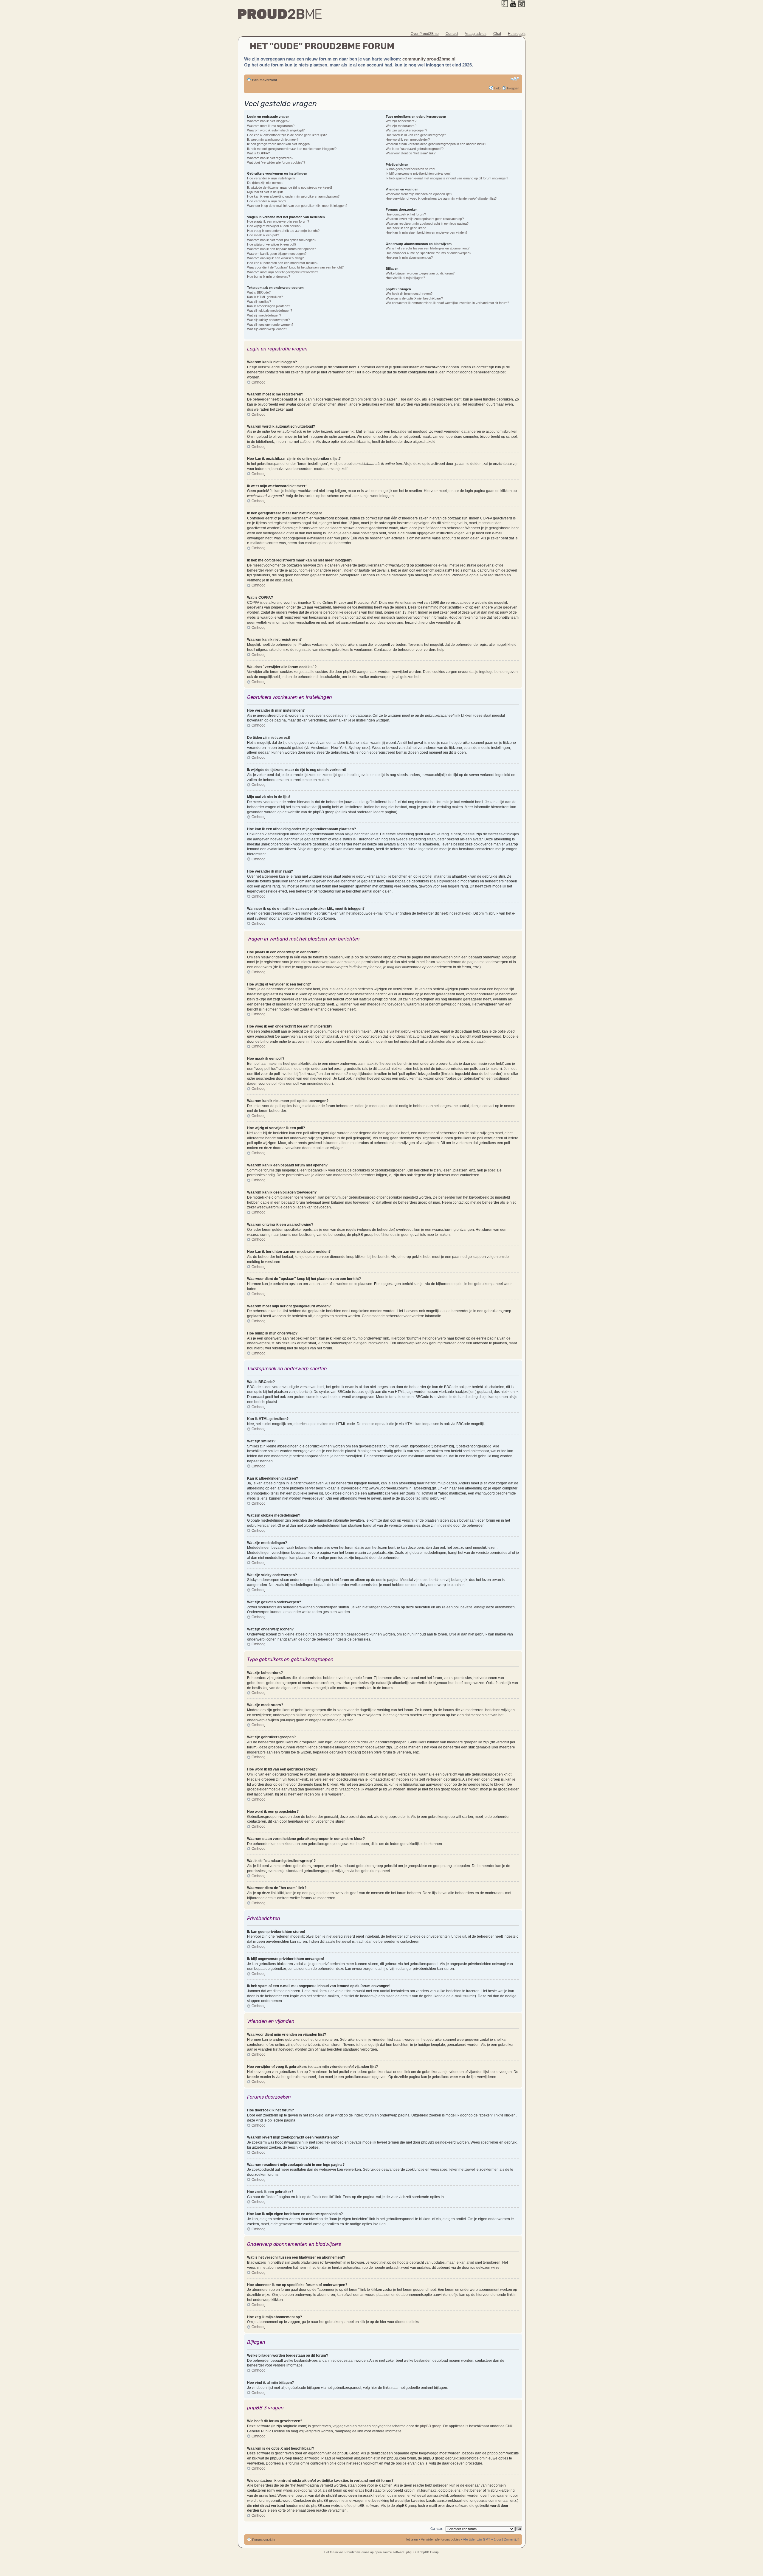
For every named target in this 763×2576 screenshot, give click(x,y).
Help (497, 88)
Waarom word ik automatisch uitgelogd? (276, 130)
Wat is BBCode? (259, 292)
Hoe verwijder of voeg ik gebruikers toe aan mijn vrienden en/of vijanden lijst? (441, 198)
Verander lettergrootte (515, 79)
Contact (452, 34)
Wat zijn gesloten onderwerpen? (270, 325)
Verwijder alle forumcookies (441, 2539)
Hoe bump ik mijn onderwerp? (269, 277)
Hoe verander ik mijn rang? (267, 201)
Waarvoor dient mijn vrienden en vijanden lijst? (419, 194)
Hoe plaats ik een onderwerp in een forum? (278, 221)
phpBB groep (431, 2426)
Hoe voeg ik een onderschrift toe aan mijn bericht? (283, 231)
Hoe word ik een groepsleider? (408, 139)
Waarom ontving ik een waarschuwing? (275, 258)
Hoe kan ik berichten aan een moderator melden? (283, 263)
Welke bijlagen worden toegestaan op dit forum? (420, 273)
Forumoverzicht (265, 80)
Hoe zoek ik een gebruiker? (406, 228)
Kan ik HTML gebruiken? (265, 297)
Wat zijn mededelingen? (264, 315)
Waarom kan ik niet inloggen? (268, 121)
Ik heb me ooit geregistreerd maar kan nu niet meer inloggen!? (292, 149)
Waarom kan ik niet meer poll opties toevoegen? (282, 240)
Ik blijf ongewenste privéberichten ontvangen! (418, 173)
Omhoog (259, 382)
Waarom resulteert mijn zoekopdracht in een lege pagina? (427, 224)
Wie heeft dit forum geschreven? (409, 294)
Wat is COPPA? (258, 153)
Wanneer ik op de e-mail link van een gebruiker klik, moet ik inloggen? (297, 206)
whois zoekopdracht (299, 2490)
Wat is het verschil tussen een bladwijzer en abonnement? (428, 248)
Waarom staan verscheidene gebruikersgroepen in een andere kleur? (436, 144)
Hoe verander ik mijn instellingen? (271, 178)
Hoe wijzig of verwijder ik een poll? (272, 244)
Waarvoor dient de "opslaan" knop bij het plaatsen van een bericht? (295, 267)
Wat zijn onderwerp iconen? (267, 329)
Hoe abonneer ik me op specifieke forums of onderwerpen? (428, 253)
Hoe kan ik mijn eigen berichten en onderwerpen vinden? (427, 232)
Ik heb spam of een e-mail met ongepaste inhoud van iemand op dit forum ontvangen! (447, 178)
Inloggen (513, 88)
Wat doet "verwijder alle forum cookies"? (276, 162)
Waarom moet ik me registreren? (271, 126)
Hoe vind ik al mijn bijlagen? (405, 278)
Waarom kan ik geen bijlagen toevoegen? (277, 254)
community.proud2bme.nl (429, 59)
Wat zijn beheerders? (401, 121)
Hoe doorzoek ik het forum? (406, 214)
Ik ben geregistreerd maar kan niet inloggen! (279, 144)
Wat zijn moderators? (401, 126)
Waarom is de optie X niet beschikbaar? (414, 298)
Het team (411, 2539)
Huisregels (517, 34)
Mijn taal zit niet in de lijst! (265, 192)
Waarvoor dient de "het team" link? (411, 153)
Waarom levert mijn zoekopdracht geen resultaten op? (425, 219)
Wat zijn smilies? (259, 302)
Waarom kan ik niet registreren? (270, 158)
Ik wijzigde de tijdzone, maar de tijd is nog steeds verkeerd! (290, 187)
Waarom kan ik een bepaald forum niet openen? (282, 249)
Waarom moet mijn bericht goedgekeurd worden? (283, 272)
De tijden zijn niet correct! (265, 183)
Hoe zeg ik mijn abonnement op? (409, 257)
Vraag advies (476, 34)
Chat (497, 34)
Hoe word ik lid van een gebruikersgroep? (416, 135)
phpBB (411, 2552)
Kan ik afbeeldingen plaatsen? (269, 306)
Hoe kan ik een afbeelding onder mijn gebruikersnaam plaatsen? (293, 196)
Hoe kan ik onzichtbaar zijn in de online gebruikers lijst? (287, 135)
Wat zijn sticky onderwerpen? (268, 320)
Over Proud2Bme (425, 34)
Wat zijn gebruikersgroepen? (406, 130)
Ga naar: (437, 2529)
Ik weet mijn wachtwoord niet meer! (272, 139)
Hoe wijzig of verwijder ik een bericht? (274, 226)
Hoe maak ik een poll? (263, 235)
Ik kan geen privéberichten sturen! (410, 169)
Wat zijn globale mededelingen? (270, 311)
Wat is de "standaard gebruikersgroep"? (415, 149)
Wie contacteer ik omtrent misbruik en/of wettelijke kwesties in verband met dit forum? (447, 303)
